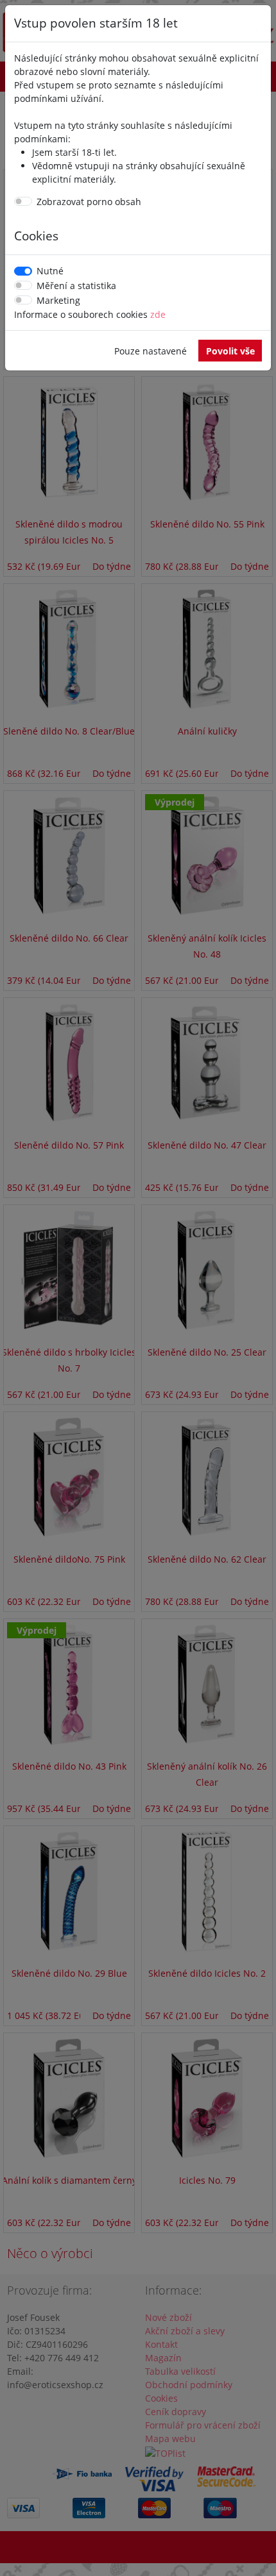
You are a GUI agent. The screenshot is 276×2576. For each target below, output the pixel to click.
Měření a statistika (76, 286)
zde (158, 314)
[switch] (23, 201)
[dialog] (138, 1288)
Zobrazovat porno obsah (89, 202)
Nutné (50, 271)
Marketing (58, 300)
